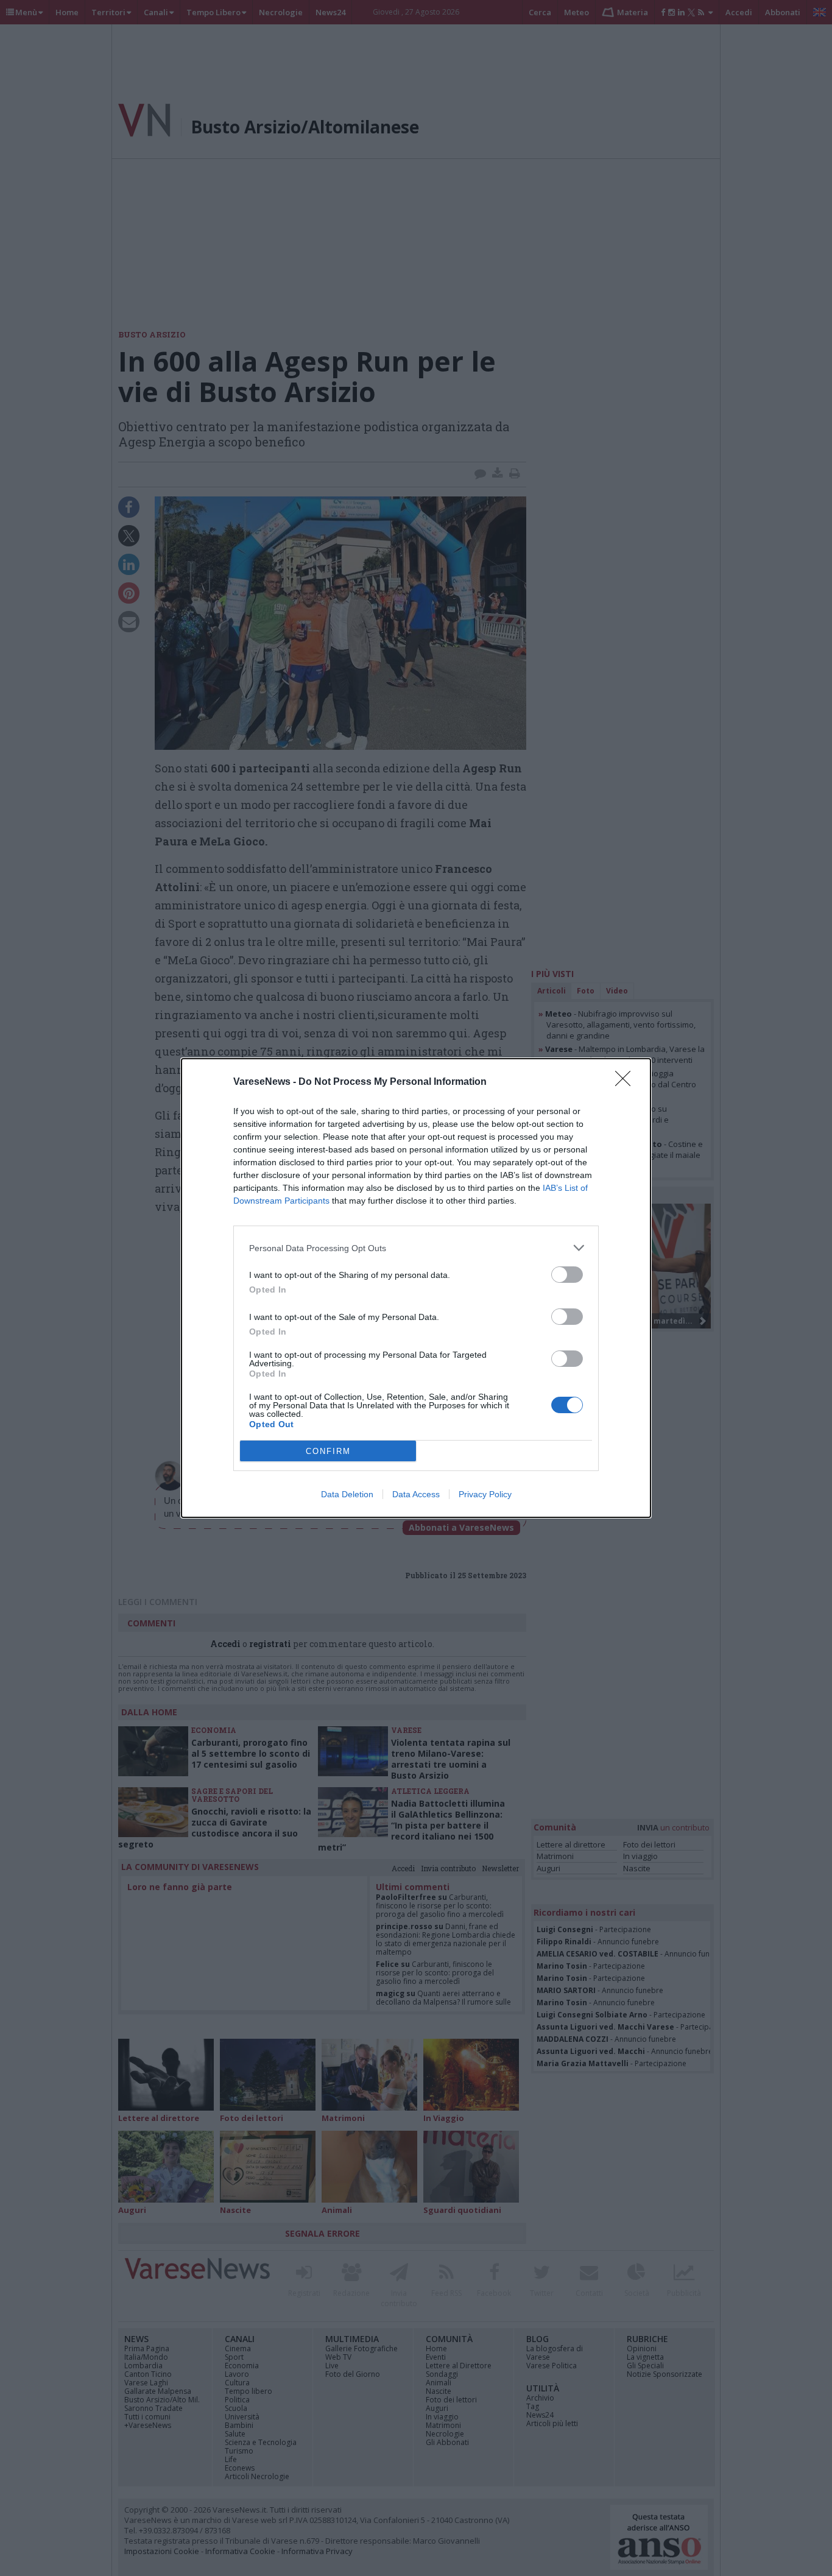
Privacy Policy (485, 1494)
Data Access (416, 1494)
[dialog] (416, 1288)
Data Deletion (347, 1494)
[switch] (567, 1275)
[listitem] (416, 1248)
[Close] (627, 1082)
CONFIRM (328, 1451)
